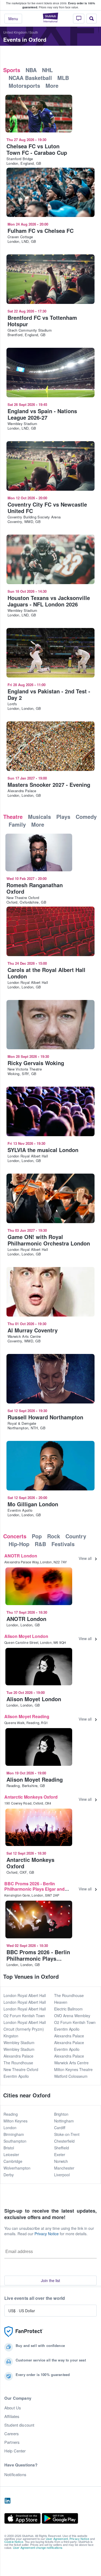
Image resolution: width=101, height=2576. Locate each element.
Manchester (64, 2168)
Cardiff (60, 2128)
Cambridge (13, 2161)
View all (85, 1558)
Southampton (15, 2141)
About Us (13, 2408)
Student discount (19, 2425)
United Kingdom (15, 32)
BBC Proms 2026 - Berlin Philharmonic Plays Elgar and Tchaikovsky (34, 1889)
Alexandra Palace (18, 2056)
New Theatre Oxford (21, 2069)
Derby (9, 2175)
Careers (12, 2434)
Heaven (61, 2002)
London (10, 2128)
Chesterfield (64, 2141)
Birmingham (14, 2134)
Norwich (61, 2161)
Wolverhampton (17, 2168)
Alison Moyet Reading (27, 1716)
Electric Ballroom (68, 2009)
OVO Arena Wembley (72, 2016)
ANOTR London (21, 1556)
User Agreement (57, 2539)
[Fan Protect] (24, 2332)
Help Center (15, 2451)
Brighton (61, 2114)
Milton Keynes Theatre (73, 2069)
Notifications (15, 2475)
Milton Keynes (15, 2121)
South (34, 32)
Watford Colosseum (71, 2076)
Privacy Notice (47, 2234)
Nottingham (64, 2121)
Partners (12, 2442)
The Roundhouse (18, 2063)
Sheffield (62, 2148)
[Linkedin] (8, 2501)
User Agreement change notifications (38, 2547)
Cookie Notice (14, 2542)
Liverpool (62, 2175)
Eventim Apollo (16, 2076)
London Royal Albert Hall (25, 1995)
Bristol (9, 2148)
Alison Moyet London (26, 1636)
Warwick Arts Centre (71, 2063)
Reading (11, 2114)
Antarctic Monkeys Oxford (31, 1797)
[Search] (92, 19)
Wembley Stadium (19, 2042)
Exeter (60, 2154)
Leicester (11, 2154)
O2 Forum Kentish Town (24, 2016)
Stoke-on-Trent (67, 2134)
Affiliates (12, 2416)
